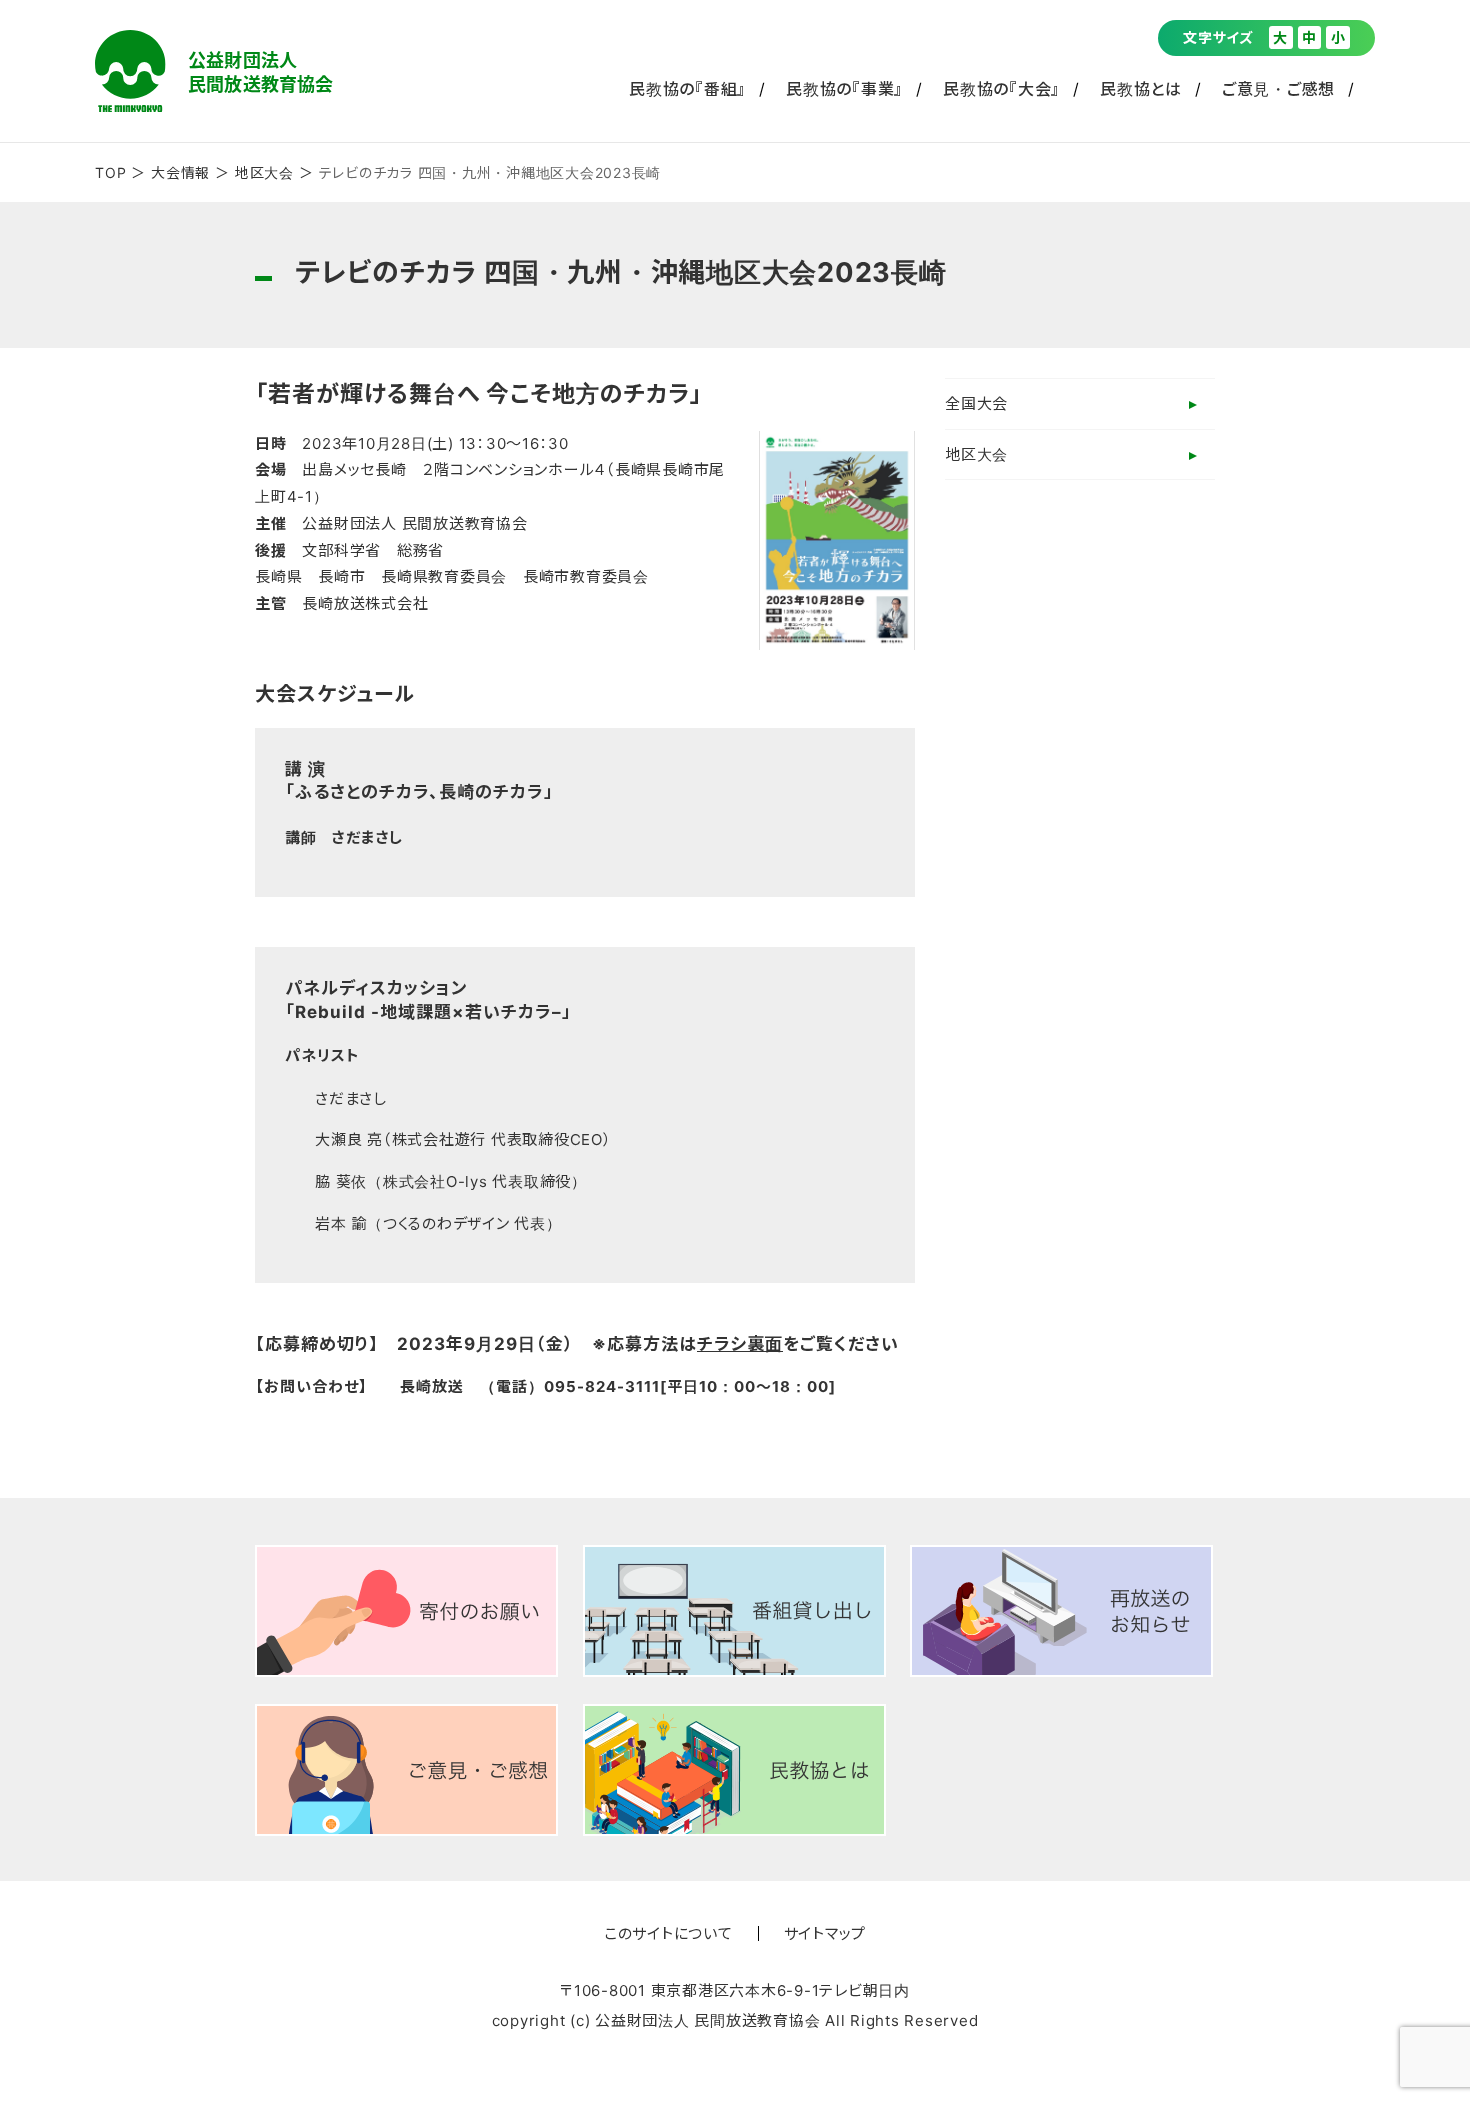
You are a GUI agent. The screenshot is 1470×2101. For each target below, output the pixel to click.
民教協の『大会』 (1001, 89)
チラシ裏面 (740, 1344)
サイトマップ (825, 1933)
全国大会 (976, 403)
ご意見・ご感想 (1278, 89)
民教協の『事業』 (844, 89)
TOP (110, 172)
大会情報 (180, 172)
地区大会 (264, 172)
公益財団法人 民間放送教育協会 (214, 71)
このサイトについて (668, 1933)
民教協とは (1141, 89)
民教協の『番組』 (687, 89)
